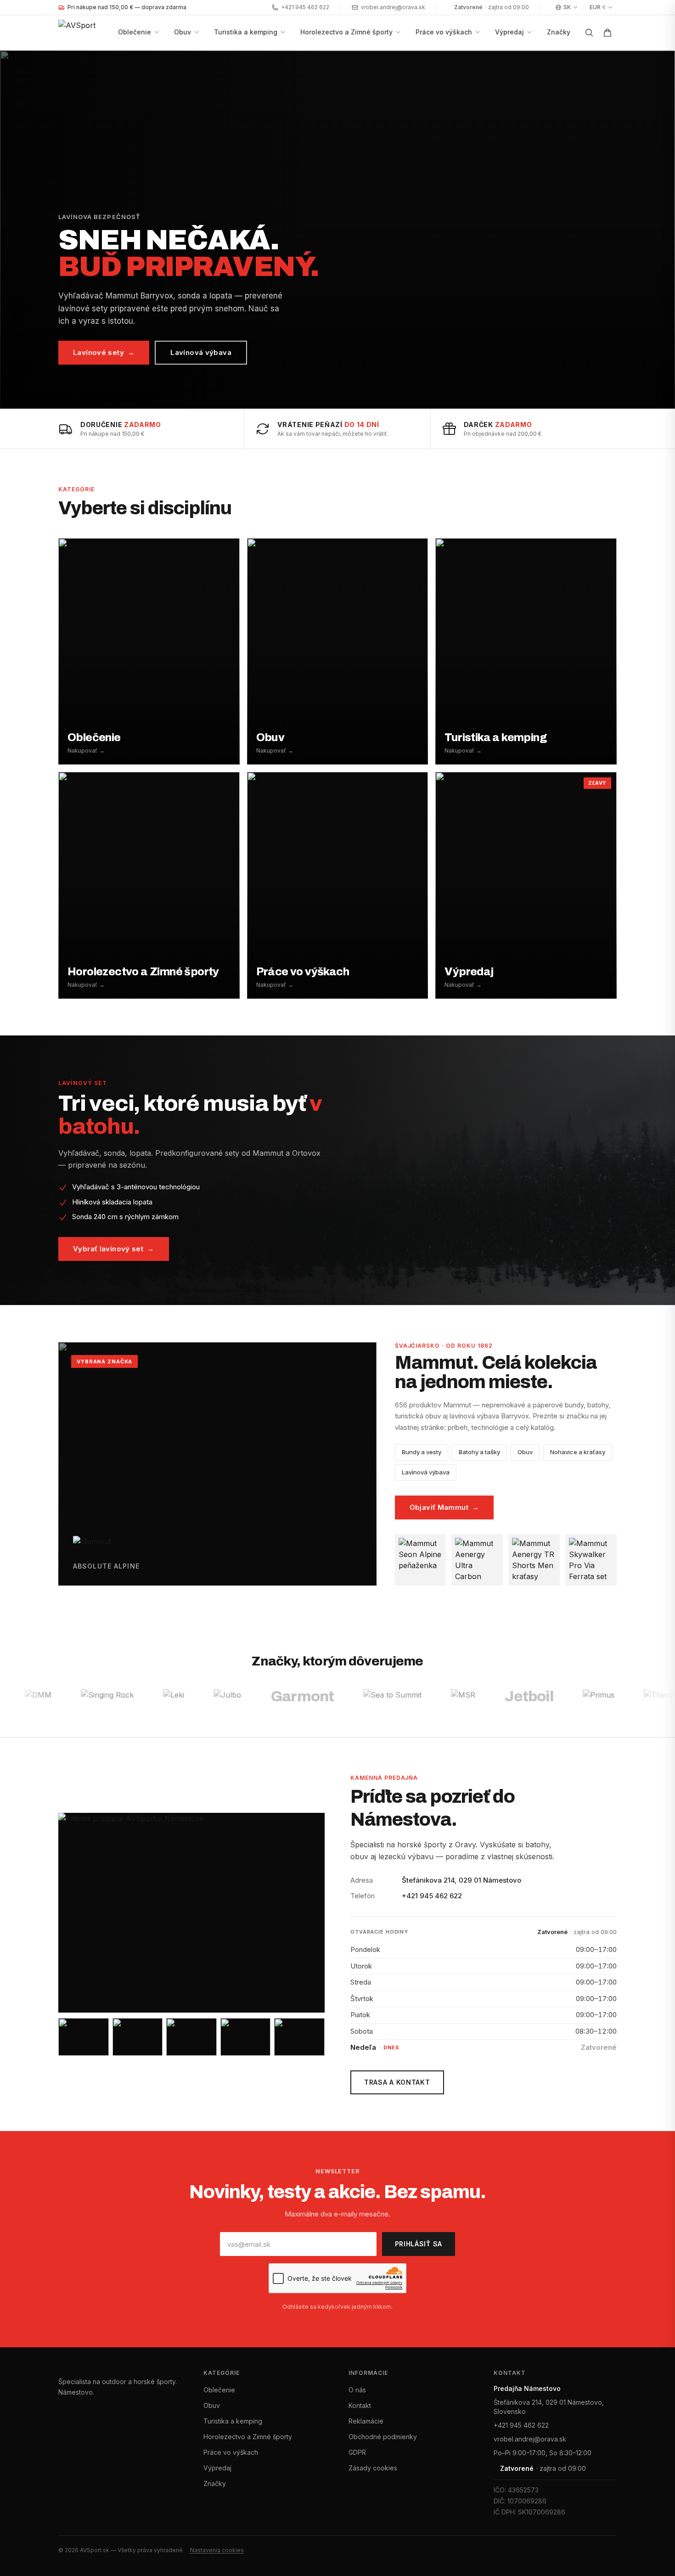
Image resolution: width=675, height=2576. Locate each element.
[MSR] (161, 1697)
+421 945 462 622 (305, 7)
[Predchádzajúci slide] (18, 230)
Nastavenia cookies (217, 2550)
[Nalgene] (571, 1697)
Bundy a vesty (422, 1452)
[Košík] (607, 33)
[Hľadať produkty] (589, 33)
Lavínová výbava (201, 352)
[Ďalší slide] (657, 230)
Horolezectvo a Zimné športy (346, 32)
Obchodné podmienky (383, 2437)
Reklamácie (366, 2421)
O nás (357, 2390)
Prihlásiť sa (419, 2244)
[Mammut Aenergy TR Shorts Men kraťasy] (534, 1560)
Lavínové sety (104, 352)
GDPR (357, 2452)
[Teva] (511, 1697)
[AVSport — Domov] (84, 33)
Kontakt (360, 2405)
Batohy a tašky (479, 1452)
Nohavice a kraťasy (578, 1452)
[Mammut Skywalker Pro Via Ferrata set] (591, 1560)
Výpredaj (509, 32)
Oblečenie (135, 32)
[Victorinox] (448, 1697)
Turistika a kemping (246, 32)
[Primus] (296, 1697)
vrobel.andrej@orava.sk (393, 7)
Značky (559, 32)
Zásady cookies (373, 2468)
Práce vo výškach (444, 32)
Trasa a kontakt (397, 2082)
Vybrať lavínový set (114, 1249)
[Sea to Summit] (90, 1697)
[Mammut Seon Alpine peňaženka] (421, 1560)
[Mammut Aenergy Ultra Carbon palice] (477, 1560)
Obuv (183, 32)
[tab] (304, 399)
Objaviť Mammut (444, 1507)
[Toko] (631, 1697)
